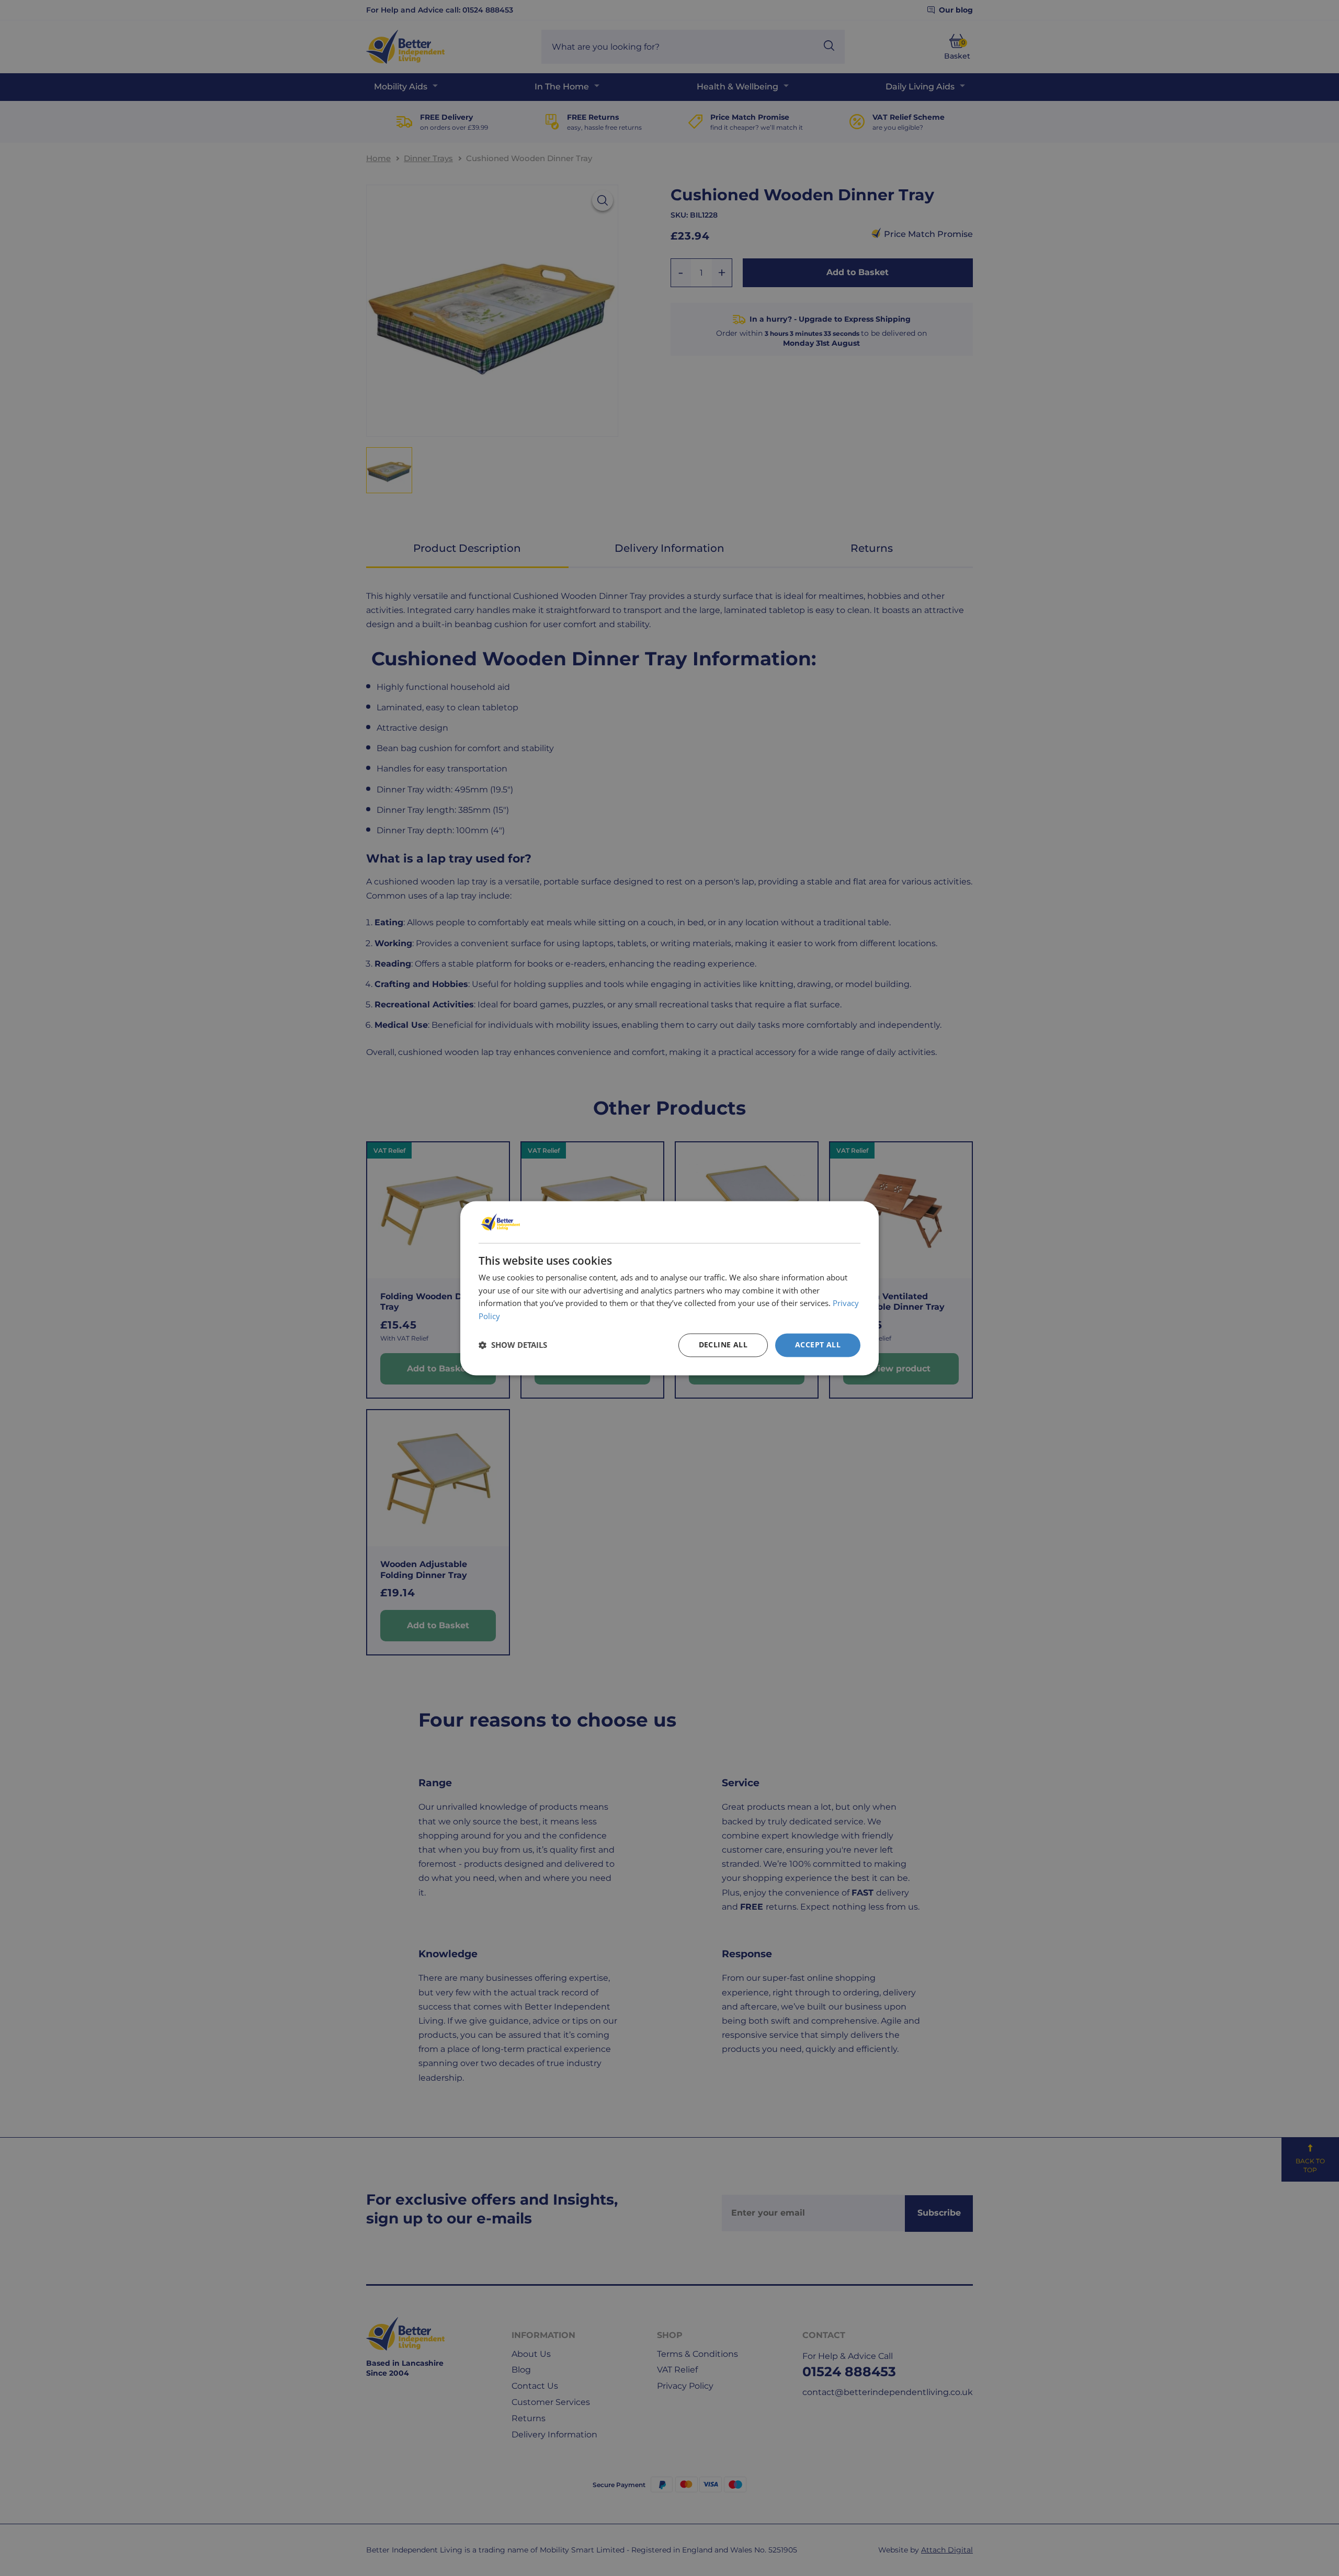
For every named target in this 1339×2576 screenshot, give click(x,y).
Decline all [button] (723, 1344)
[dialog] (669, 1288)
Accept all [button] (818, 1344)
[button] (513, 1345)
